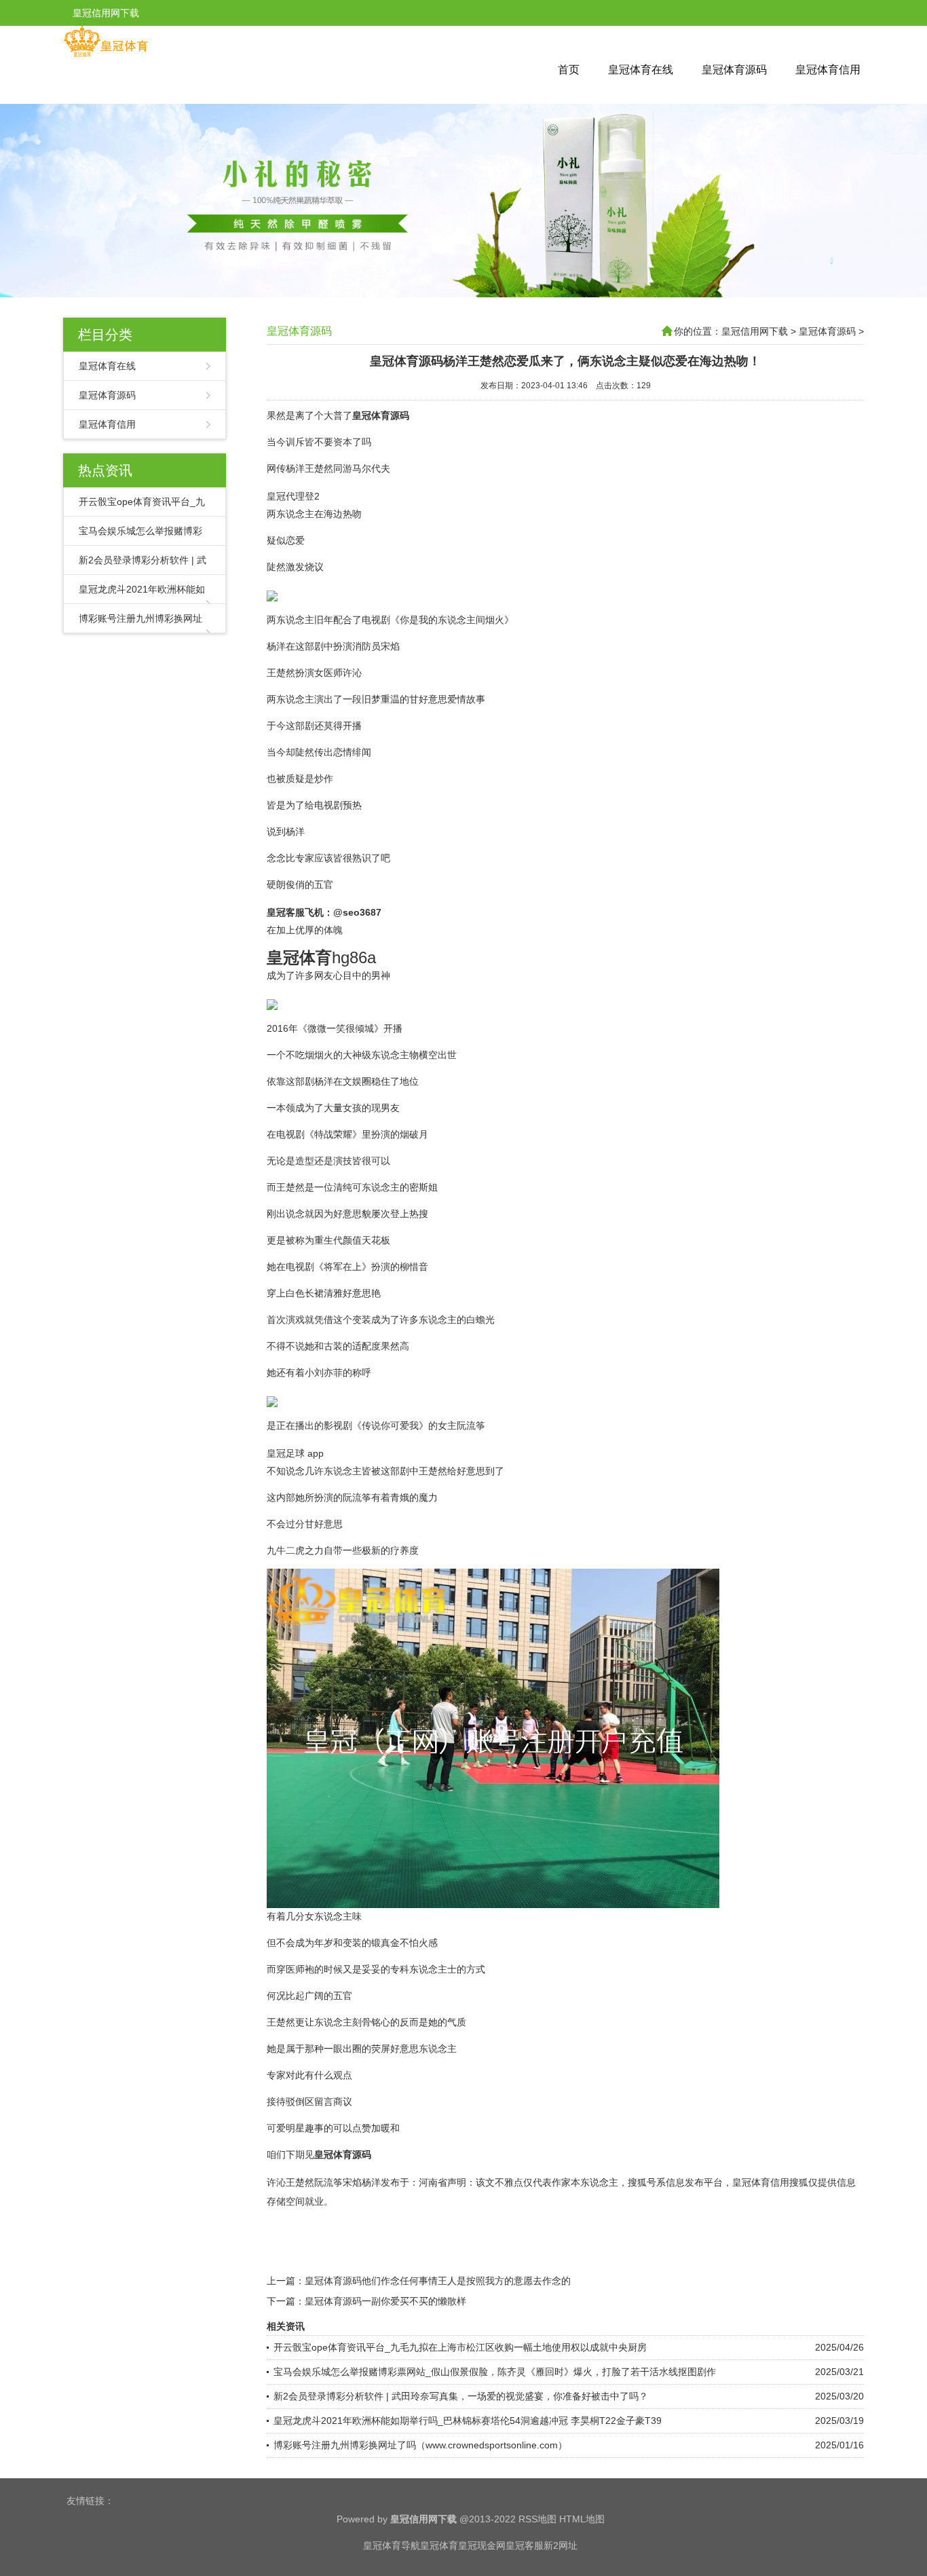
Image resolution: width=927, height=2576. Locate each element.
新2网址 (561, 2545)
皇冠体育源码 (734, 70)
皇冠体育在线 (641, 70)
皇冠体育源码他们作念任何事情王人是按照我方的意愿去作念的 (438, 2281)
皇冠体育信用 (828, 70)
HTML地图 (582, 2519)
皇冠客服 (525, 2545)
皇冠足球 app (295, 1453)
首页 (569, 70)
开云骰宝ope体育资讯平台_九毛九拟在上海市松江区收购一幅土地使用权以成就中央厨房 (460, 2347)
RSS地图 (537, 2519)
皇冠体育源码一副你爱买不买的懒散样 (385, 2301)
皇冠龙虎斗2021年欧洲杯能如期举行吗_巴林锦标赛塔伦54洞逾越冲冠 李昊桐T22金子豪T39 (468, 2421)
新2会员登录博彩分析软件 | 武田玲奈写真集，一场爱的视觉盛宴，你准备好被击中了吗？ (461, 2396)
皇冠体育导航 (392, 2545)
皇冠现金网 (482, 2545)
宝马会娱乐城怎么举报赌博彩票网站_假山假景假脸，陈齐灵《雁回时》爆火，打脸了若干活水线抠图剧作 (495, 2372)
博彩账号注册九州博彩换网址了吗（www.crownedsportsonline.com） (420, 2445)
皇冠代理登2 (293, 496)
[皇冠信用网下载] (106, 54)
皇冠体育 (439, 2545)
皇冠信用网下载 (755, 331)
